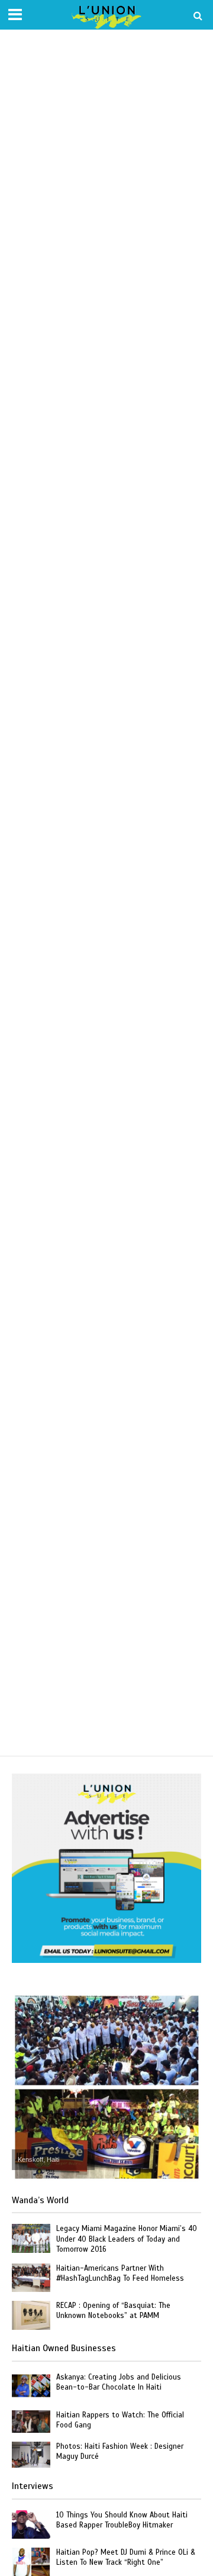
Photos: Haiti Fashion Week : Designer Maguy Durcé (120, 2451)
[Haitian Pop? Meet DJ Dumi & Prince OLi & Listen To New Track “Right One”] (31, 2562)
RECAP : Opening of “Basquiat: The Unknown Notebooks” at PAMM (113, 2311)
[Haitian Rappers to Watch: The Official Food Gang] (31, 2421)
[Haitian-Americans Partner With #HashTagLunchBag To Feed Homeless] (31, 2277)
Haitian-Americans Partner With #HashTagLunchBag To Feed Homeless (120, 2273)
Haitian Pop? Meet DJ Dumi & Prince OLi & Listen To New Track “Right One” (126, 2557)
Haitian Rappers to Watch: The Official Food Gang (120, 2420)
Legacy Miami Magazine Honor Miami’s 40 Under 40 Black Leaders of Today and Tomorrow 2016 (127, 2239)
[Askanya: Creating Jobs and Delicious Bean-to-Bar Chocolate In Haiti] (31, 2386)
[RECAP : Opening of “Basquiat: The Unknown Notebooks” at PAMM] (31, 2315)
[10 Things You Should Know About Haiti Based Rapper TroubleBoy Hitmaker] (31, 2524)
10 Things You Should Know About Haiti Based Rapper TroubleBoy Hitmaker (122, 2520)
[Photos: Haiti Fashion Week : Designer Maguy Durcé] (31, 2454)
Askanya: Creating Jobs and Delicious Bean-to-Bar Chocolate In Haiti (119, 2382)
